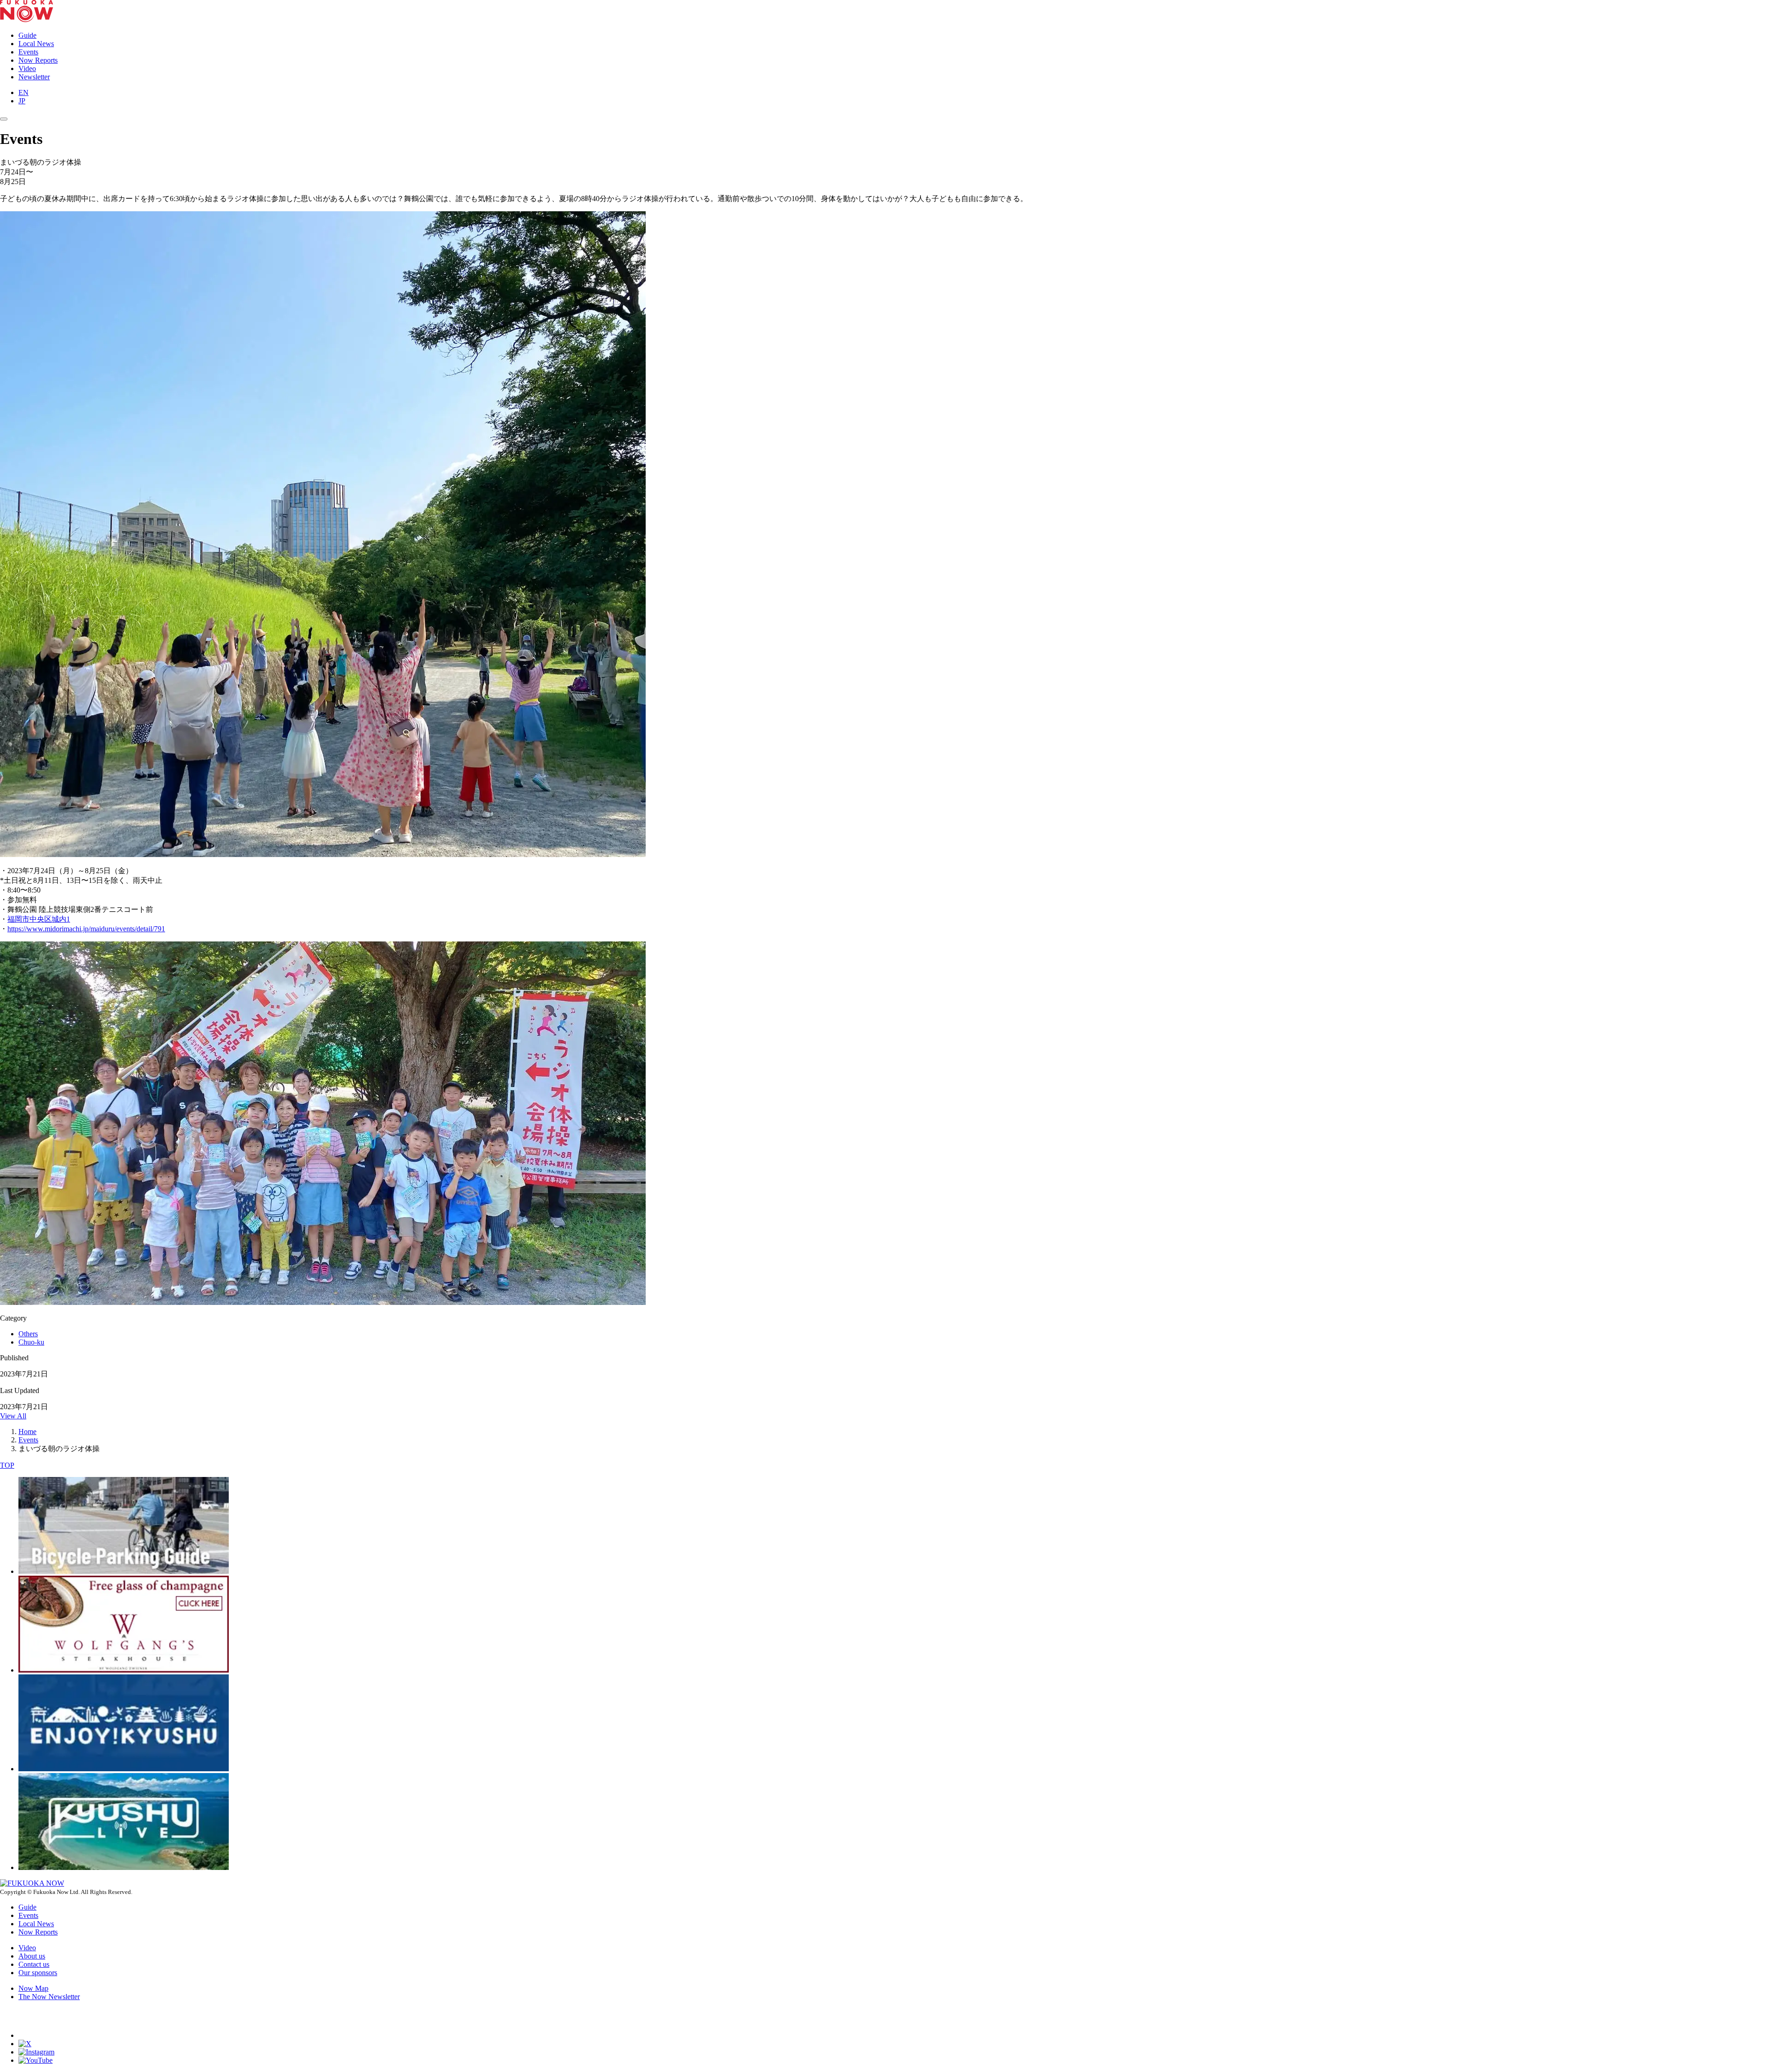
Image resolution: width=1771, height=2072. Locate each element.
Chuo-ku (31, 1342)
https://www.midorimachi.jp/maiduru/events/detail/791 (86, 929)
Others (28, 1334)
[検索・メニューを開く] (4, 119)
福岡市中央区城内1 (39, 919)
